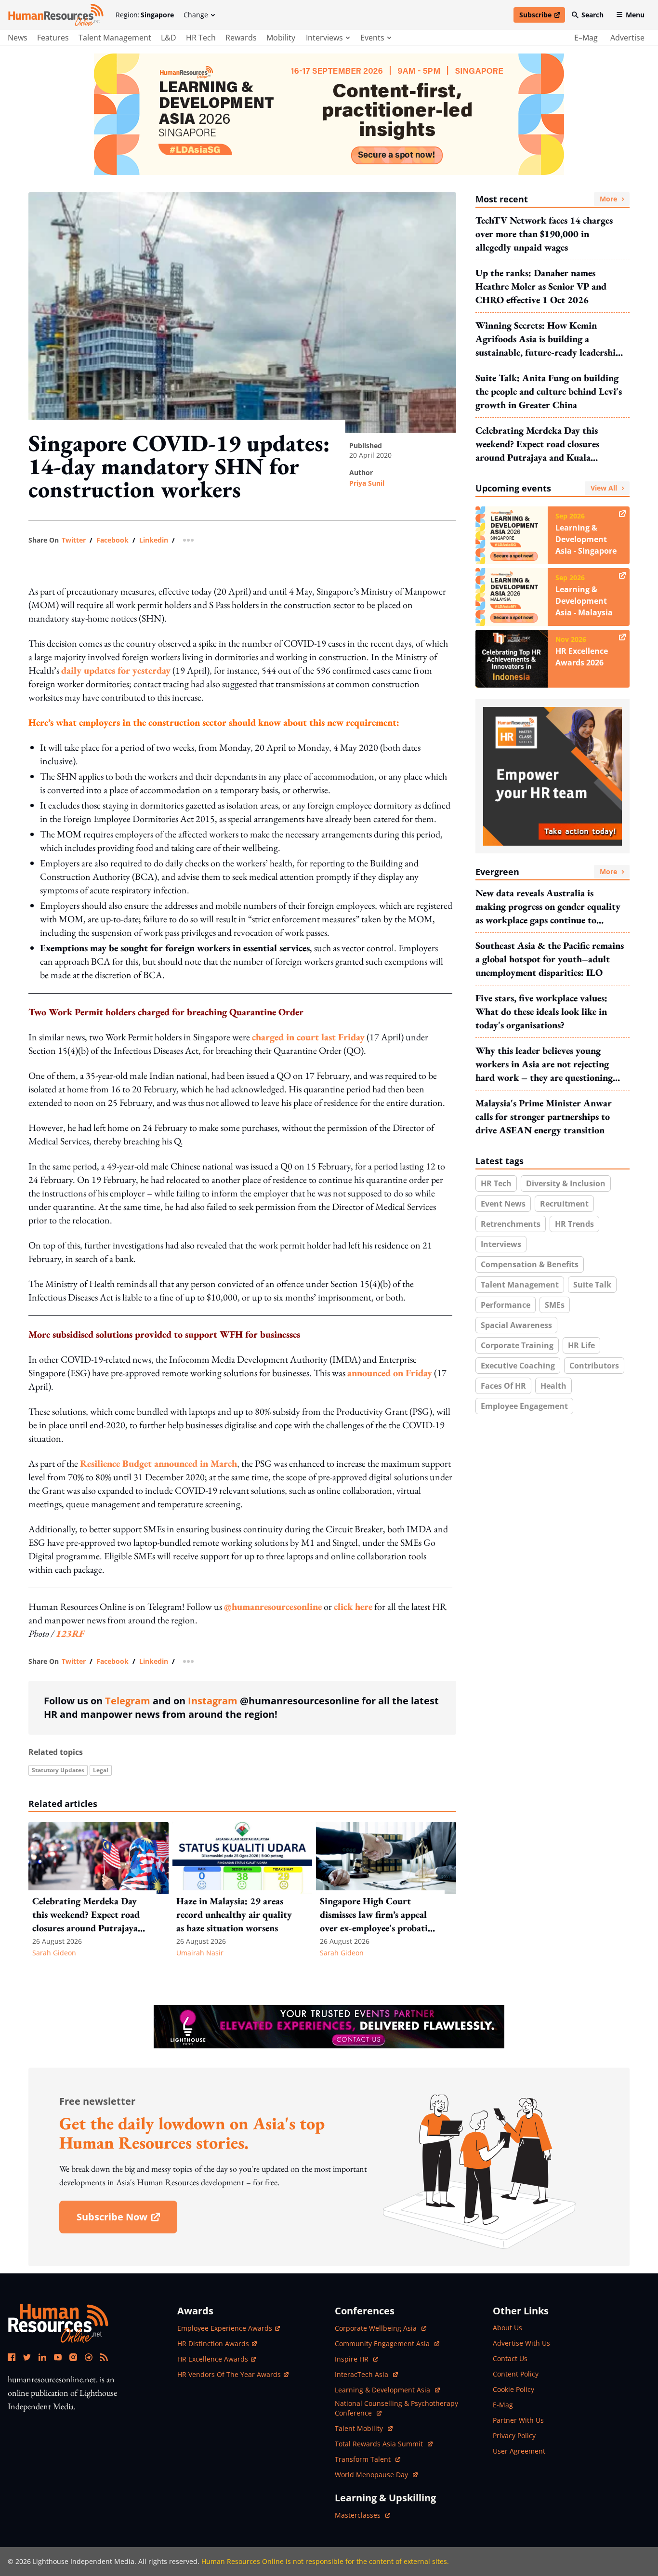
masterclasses (362, 2515)
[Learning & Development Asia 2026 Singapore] (329, 114)
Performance (506, 1305)
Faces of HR (503, 1386)
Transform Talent (368, 2459)
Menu (635, 15)
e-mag (503, 2405)
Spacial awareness (516, 1325)
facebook (112, 540)
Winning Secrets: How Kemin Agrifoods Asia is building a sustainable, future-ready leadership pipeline (548, 339)
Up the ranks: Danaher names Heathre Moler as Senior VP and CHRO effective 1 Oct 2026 (541, 286)
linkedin (154, 540)
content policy (516, 2374)
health (553, 1386)
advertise (627, 38)
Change (196, 15)
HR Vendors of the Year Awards (229, 2374)
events (372, 38)
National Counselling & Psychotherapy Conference (396, 2408)
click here (353, 1607)
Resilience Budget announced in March (158, 1463)
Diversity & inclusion (566, 1183)
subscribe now (127, 2220)
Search (592, 15)
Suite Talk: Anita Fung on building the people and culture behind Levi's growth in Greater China (549, 391)
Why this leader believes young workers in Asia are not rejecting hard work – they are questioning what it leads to (544, 1064)
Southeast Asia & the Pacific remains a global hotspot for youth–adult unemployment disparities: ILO (550, 959)
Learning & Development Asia (383, 2390)
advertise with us (521, 2343)
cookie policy (513, 2389)
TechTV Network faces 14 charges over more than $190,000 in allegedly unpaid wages (544, 234)
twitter (74, 540)
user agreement (519, 2451)
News (18, 38)
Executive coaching (518, 1366)
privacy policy (514, 2436)
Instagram (213, 1701)
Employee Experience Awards (225, 2328)
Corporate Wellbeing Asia (377, 2328)
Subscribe (542, 16)
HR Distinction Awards (213, 2344)
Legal (101, 1770)
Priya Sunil (367, 483)
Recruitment (564, 1204)
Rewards (241, 38)
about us (507, 2328)
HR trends (574, 1224)
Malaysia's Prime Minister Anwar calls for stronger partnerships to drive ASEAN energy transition (544, 1116)
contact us (510, 2358)
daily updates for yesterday (116, 670)
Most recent (546, 199)
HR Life (581, 1345)
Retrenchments (511, 1224)
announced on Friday (390, 1373)
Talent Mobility (364, 2428)
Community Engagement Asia (383, 2344)
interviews (324, 38)
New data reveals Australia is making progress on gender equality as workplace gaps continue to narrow (548, 907)
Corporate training (517, 1345)
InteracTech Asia (366, 2374)
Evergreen (546, 872)
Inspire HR (356, 2359)
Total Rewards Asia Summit (380, 2444)
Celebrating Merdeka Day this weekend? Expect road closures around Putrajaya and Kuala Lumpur (537, 444)
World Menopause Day (372, 2475)
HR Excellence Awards (213, 2359)
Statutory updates (58, 1770)
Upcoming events (546, 488)
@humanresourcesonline (273, 1607)
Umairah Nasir (200, 1953)
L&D (169, 38)
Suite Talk (592, 1285)
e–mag (586, 38)
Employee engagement (524, 1406)
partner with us (518, 2420)
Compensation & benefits (530, 1264)
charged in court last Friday (308, 1037)
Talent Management (115, 38)
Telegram (128, 1701)
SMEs (555, 1305)
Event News (503, 1204)
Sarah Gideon (54, 1953)
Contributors (594, 1366)
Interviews (501, 1244)
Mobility (281, 38)
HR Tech (201, 38)
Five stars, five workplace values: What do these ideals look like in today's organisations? (541, 1011)
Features (53, 38)
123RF (70, 1633)
